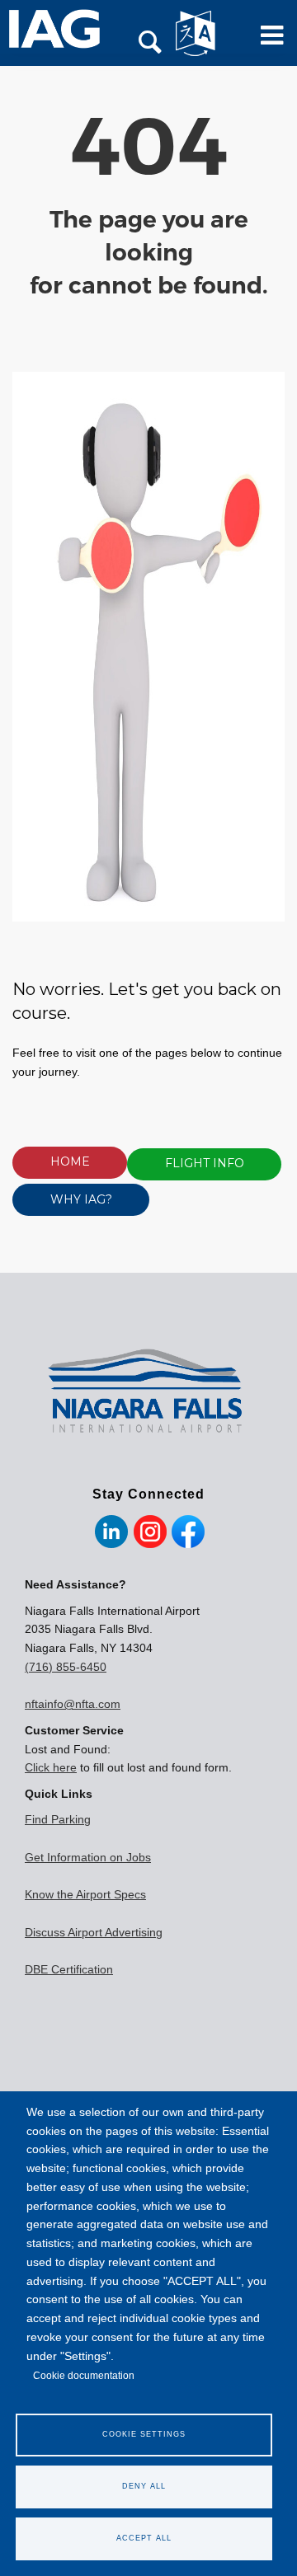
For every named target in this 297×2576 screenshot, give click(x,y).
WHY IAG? (81, 1199)
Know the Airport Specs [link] (85, 1894)
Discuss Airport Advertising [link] (94, 1932)
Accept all (144, 2538)
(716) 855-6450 (66, 1667)
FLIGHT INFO (205, 1163)
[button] (151, 44)
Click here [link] (51, 1767)
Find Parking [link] (58, 1819)
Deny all (144, 2486)
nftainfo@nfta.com (73, 1704)
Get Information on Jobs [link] (88, 1857)
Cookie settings (144, 2434)
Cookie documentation (84, 2376)
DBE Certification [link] (69, 1969)
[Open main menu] (266, 42)
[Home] (64, 29)
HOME (70, 1161)
